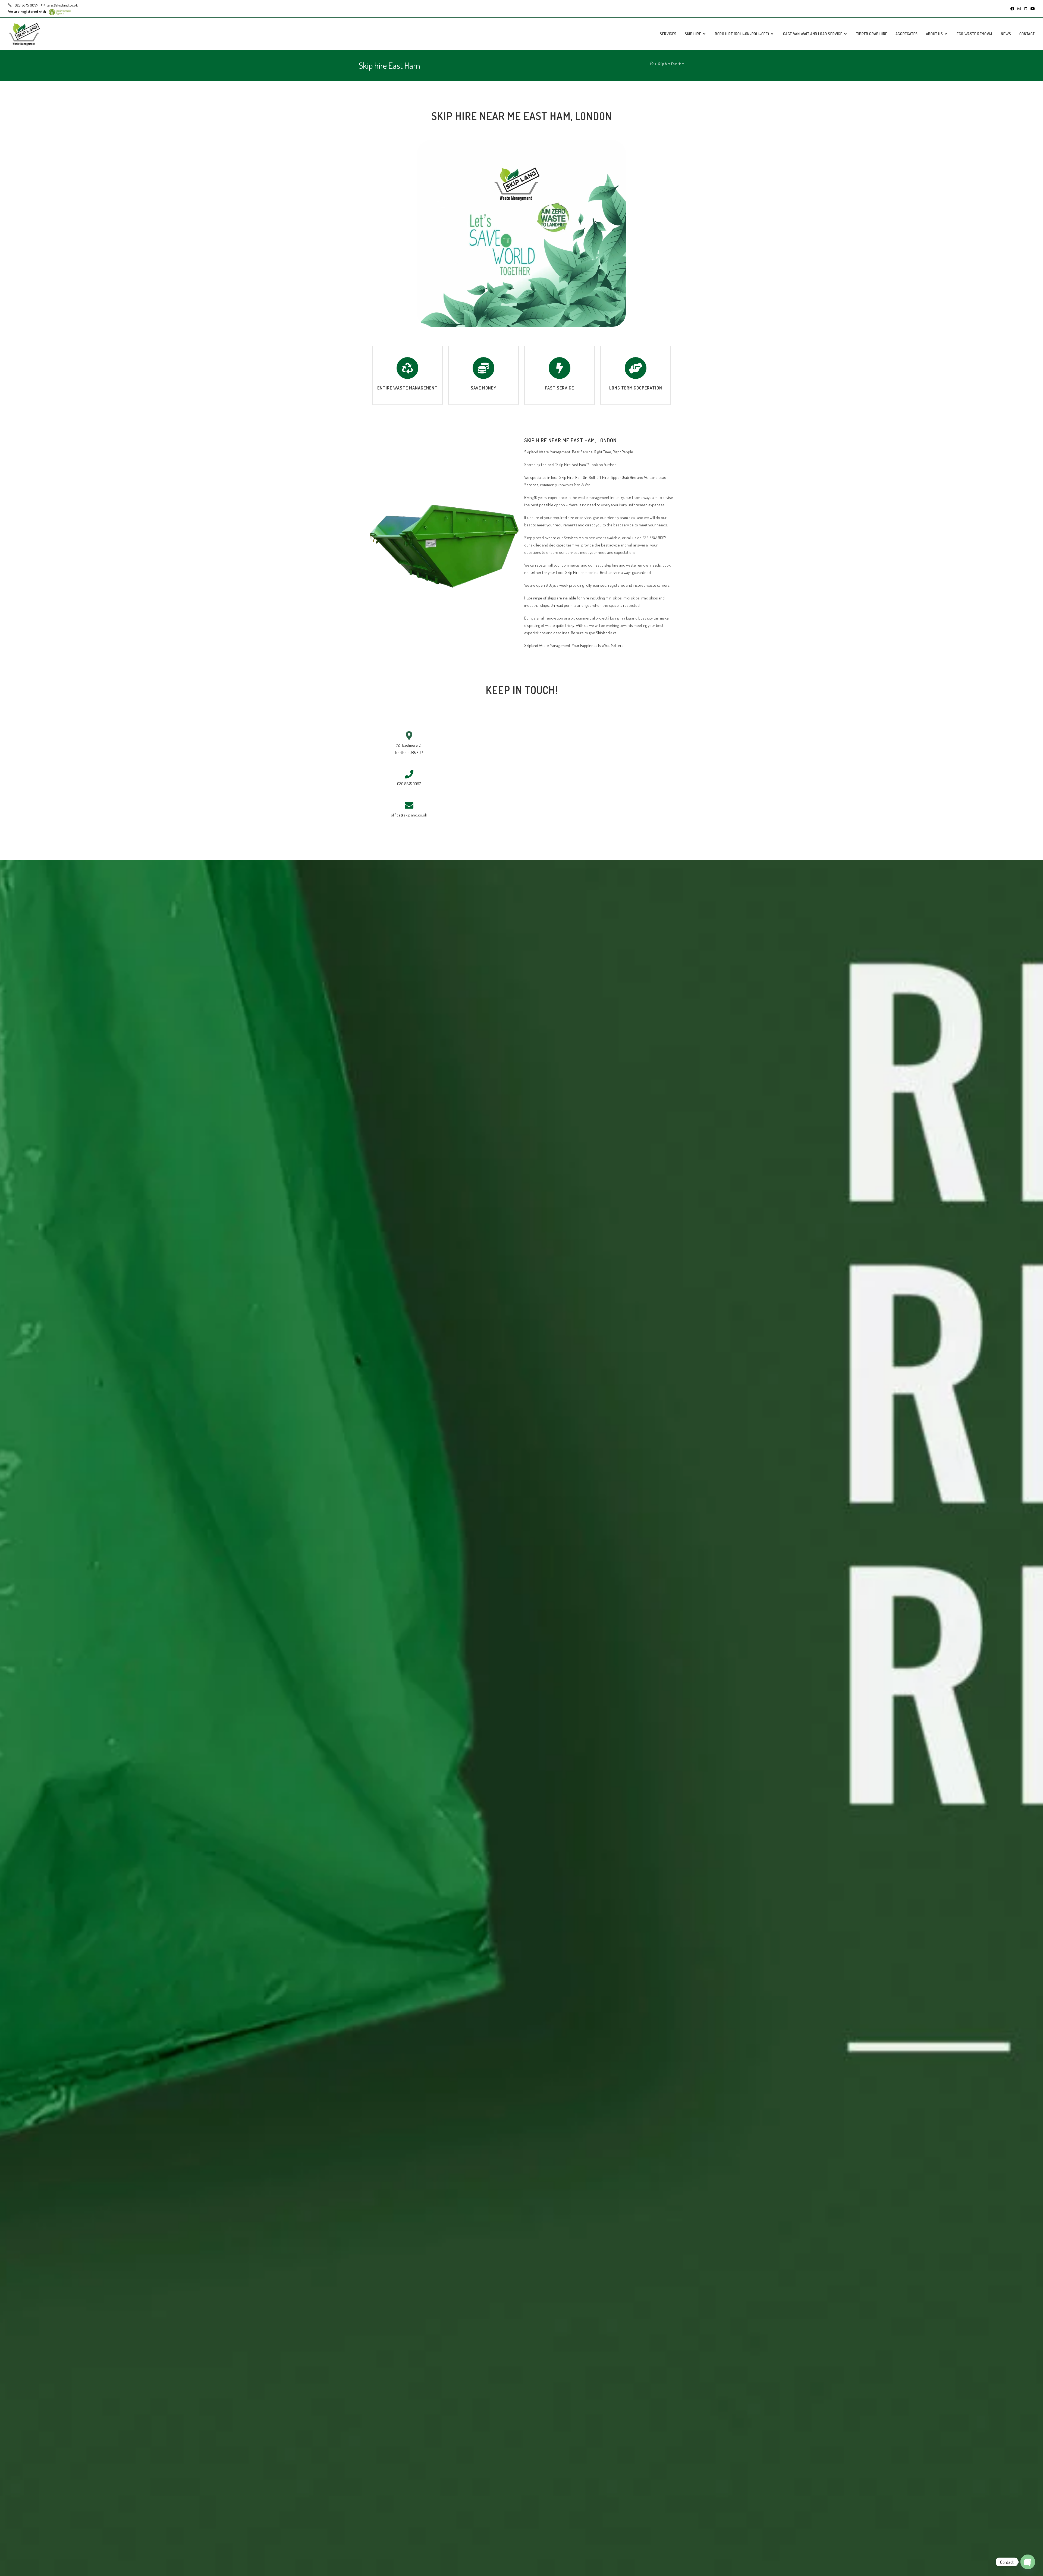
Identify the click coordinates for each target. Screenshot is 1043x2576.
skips (552, 598)
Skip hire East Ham (671, 64)
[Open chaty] (1028, 2562)
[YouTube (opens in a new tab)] (1032, 9)
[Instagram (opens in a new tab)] (1019, 9)
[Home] (652, 64)
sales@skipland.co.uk (62, 5)
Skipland (603, 633)
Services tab (574, 538)
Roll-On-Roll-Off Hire (592, 477)
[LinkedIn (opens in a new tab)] (1026, 9)
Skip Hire (566, 477)
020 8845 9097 (26, 5)
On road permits (563, 605)
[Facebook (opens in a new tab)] (1012, 9)
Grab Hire (629, 477)
